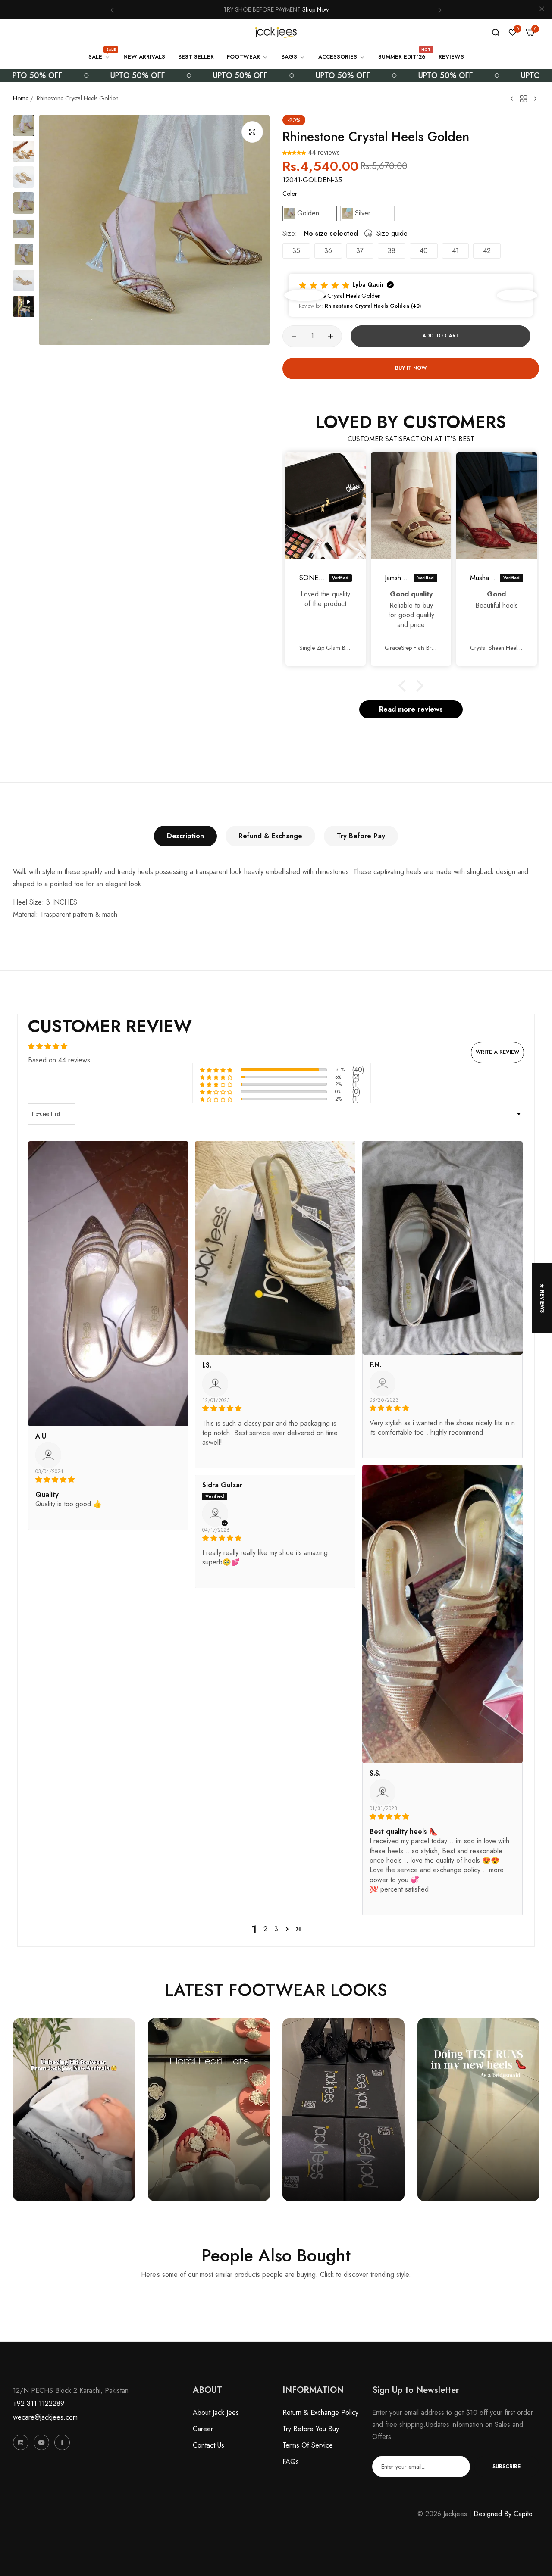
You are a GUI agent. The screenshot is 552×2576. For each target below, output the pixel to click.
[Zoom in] (252, 132)
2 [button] (265, 1929)
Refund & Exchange (270, 836)
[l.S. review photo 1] (275, 1248)
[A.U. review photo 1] (108, 1284)
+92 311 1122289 (39, 2403)
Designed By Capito (503, 2514)
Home (21, 98)
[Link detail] (21, 2442)
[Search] (496, 33)
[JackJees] (276, 33)
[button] (112, 10)
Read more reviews (411, 709)
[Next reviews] (517, 295)
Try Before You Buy (311, 2429)
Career (203, 2429)
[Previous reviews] (304, 295)
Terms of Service (308, 2445)
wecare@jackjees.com (45, 2417)
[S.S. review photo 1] (442, 1614)
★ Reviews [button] (542, 1298)
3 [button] (276, 1929)
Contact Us (209, 2445)
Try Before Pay (361, 836)
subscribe (507, 2467)
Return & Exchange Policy (320, 2412)
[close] (542, 10)
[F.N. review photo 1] (442, 1248)
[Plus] (331, 336)
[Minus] (294, 336)
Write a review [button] (497, 1052)
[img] (108, 1480)
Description (185, 836)
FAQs (291, 2462)
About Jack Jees (216, 2412)
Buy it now (411, 368)
